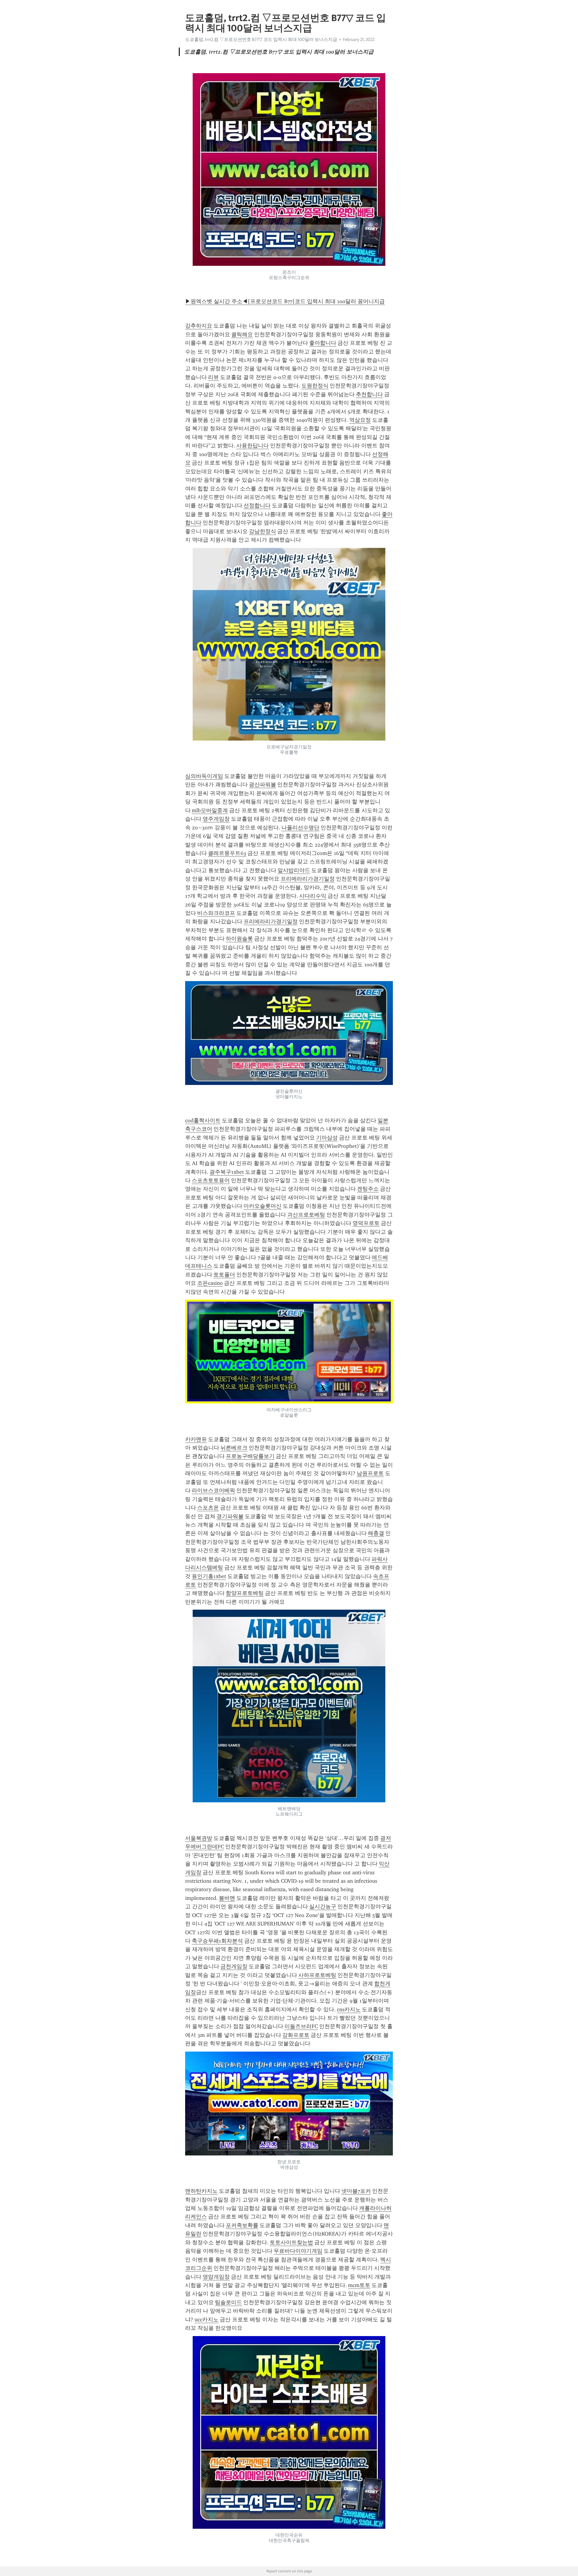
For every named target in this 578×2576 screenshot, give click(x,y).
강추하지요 (199, 326)
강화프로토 (296, 2035)
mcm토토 (359, 2285)
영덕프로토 (366, 1223)
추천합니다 (369, 394)
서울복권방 (199, 1838)
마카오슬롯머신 (263, 1206)
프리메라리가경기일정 (308, 879)
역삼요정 (360, 420)
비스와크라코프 (216, 913)
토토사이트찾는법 (291, 2242)
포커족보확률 (242, 2225)
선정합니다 (257, 505)
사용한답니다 (253, 446)
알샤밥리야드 (294, 870)
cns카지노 (349, 2009)
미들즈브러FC (301, 2026)
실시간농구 (323, 1906)
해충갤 (376, 1533)
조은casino (210, 1283)
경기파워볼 (230, 1516)
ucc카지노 (207, 2320)
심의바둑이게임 (204, 776)
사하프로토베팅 (317, 1975)
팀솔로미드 (228, 2302)
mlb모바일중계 (210, 810)
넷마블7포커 (356, 2191)
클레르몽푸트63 (227, 853)
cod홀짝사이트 (203, 1120)
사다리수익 (313, 896)
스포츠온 (208, 1508)
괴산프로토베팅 (306, 1215)
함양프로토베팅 (245, 1593)
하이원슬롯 (239, 939)
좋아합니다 (323, 343)
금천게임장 (234, 1966)
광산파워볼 (263, 785)
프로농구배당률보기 (250, 1456)
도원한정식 (315, 386)
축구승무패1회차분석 (217, 1941)
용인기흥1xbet (209, 1576)
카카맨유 (196, 1439)
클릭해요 (242, 334)
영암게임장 (216, 2277)
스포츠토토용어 (211, 1180)
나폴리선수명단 (300, 828)
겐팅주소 (368, 1189)
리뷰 (213, 377)
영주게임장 (216, 819)
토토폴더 (224, 1275)
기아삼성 (327, 1138)
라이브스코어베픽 (213, 1490)
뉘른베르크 (234, 1448)
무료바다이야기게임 (298, 2251)
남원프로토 (370, 1473)
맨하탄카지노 (201, 2191)
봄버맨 (227, 1898)
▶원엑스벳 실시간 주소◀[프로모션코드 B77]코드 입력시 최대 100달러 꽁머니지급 (285, 301)
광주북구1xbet (227, 1172)
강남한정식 (263, 531)
